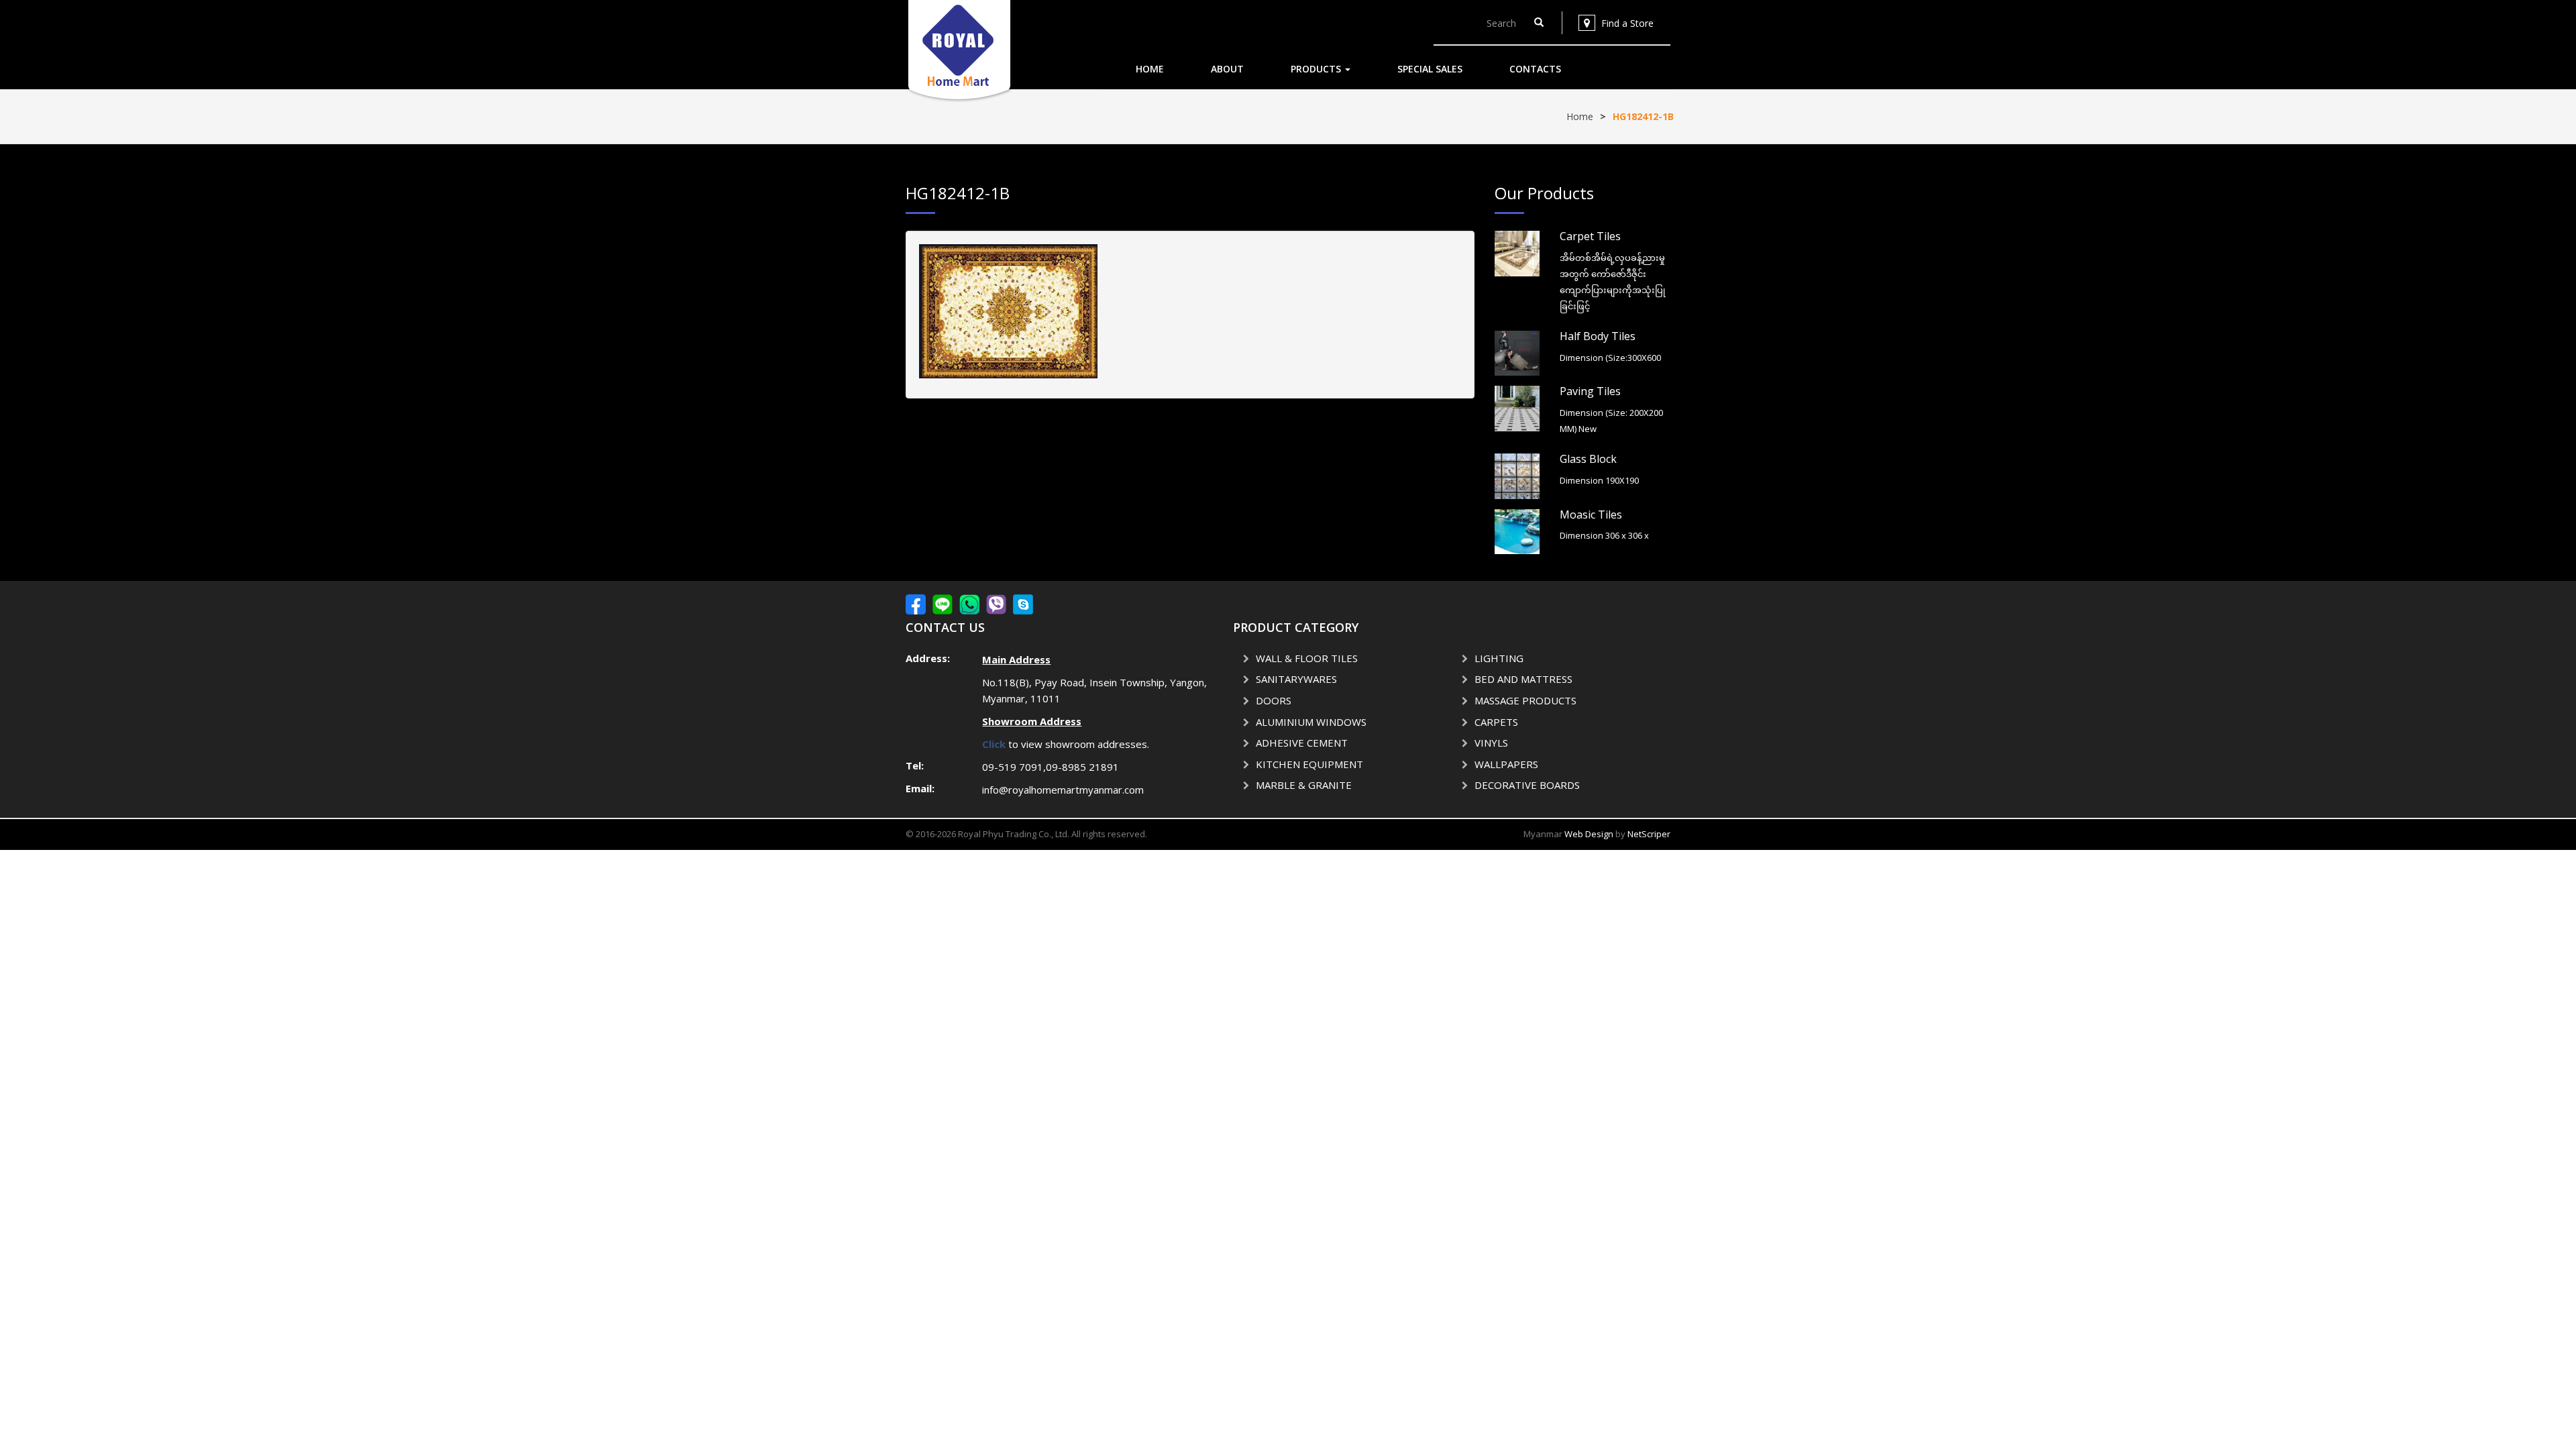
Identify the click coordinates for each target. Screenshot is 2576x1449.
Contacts (1535, 69)
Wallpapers (1506, 764)
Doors (1274, 700)
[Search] (1539, 23)
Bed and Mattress (1523, 679)
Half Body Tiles (1598, 336)
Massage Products (1525, 700)
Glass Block (1588, 459)
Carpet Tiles (1590, 236)
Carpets (1496, 722)
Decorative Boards (1527, 785)
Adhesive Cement (1302, 743)
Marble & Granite (1304, 785)
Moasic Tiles (1591, 515)
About (1227, 69)
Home (1150, 69)
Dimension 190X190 (1599, 480)
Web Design (1589, 834)
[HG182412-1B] (1008, 310)
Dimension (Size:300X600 (1610, 358)
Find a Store (1627, 23)
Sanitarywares (1296, 679)
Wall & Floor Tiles (1307, 658)
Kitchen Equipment (1309, 764)
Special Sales (1430, 69)
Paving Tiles (1590, 391)
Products (1317, 69)
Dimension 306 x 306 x (1604, 535)
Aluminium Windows (1311, 722)
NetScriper (1649, 834)
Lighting (1499, 658)
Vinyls (1491, 743)
